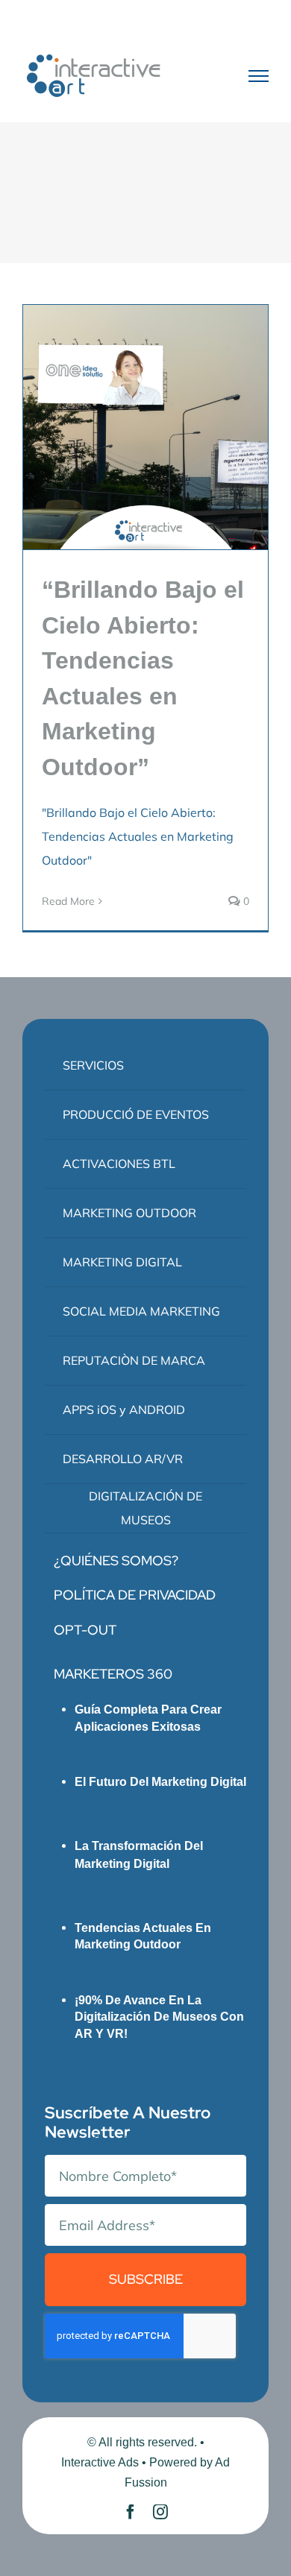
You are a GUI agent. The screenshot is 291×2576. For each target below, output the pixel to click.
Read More (68, 901)
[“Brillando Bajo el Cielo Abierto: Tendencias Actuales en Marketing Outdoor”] (145, 427)
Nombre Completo (99, 2140)
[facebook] (131, 2512)
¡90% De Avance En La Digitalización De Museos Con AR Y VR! (159, 2017)
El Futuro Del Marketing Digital (160, 1782)
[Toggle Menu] (259, 76)
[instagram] (160, 2512)
